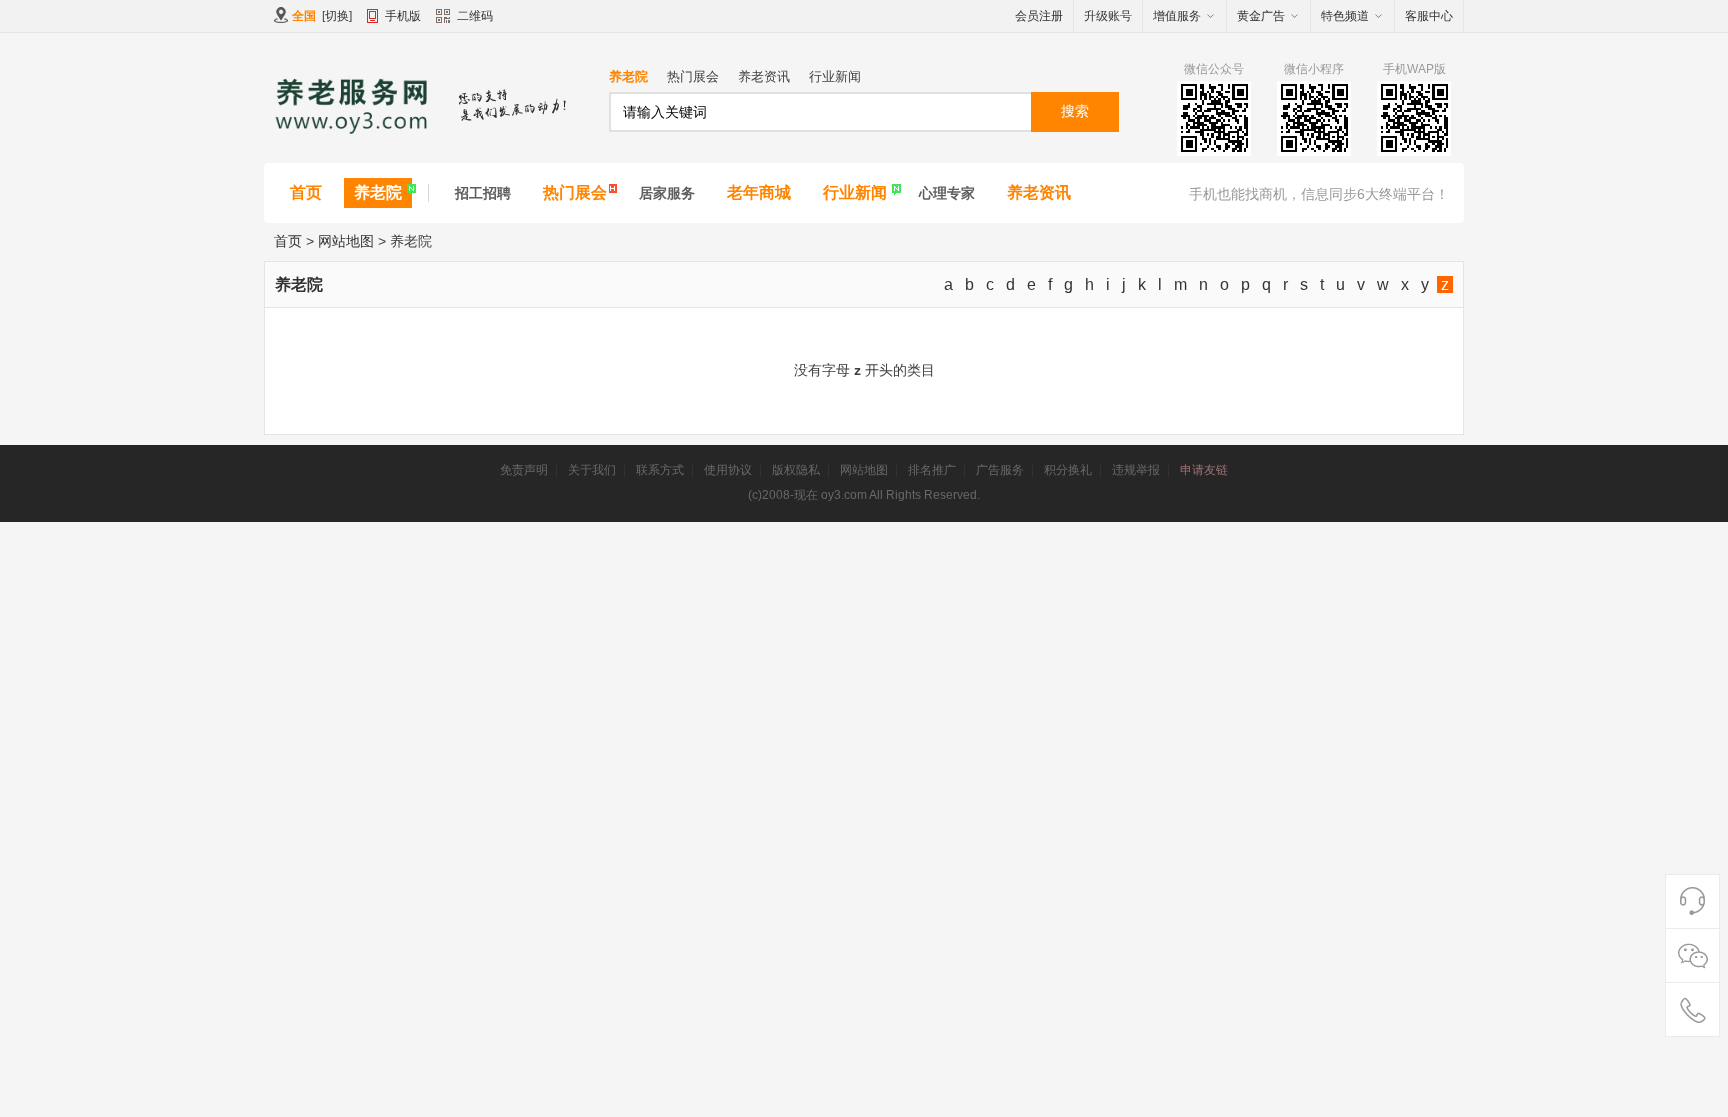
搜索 (1075, 111)
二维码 (475, 16)
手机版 (403, 16)
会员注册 (1039, 16)
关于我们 (592, 470)
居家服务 (667, 193)
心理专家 (947, 193)
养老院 (628, 76)
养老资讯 (764, 76)
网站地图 (346, 241)
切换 (337, 16)
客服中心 (1429, 16)
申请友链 (1204, 470)
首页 (306, 192)
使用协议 (728, 470)
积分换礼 (1068, 470)
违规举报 (1136, 470)
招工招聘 (483, 193)
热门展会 (693, 76)
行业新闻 (835, 76)
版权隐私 (796, 470)
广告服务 (1000, 470)
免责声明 (524, 470)
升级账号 (1108, 16)
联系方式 (660, 470)
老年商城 (759, 192)
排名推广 (932, 470)
